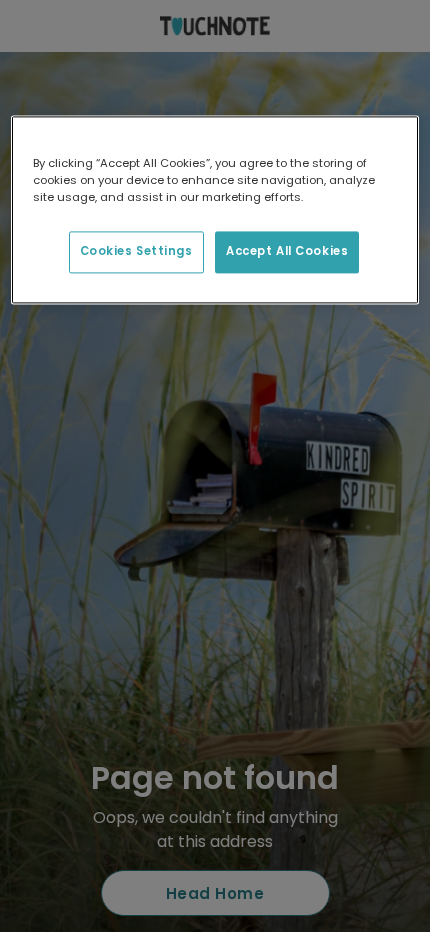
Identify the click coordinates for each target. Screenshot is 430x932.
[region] (215, 209)
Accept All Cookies (287, 251)
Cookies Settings (136, 251)
